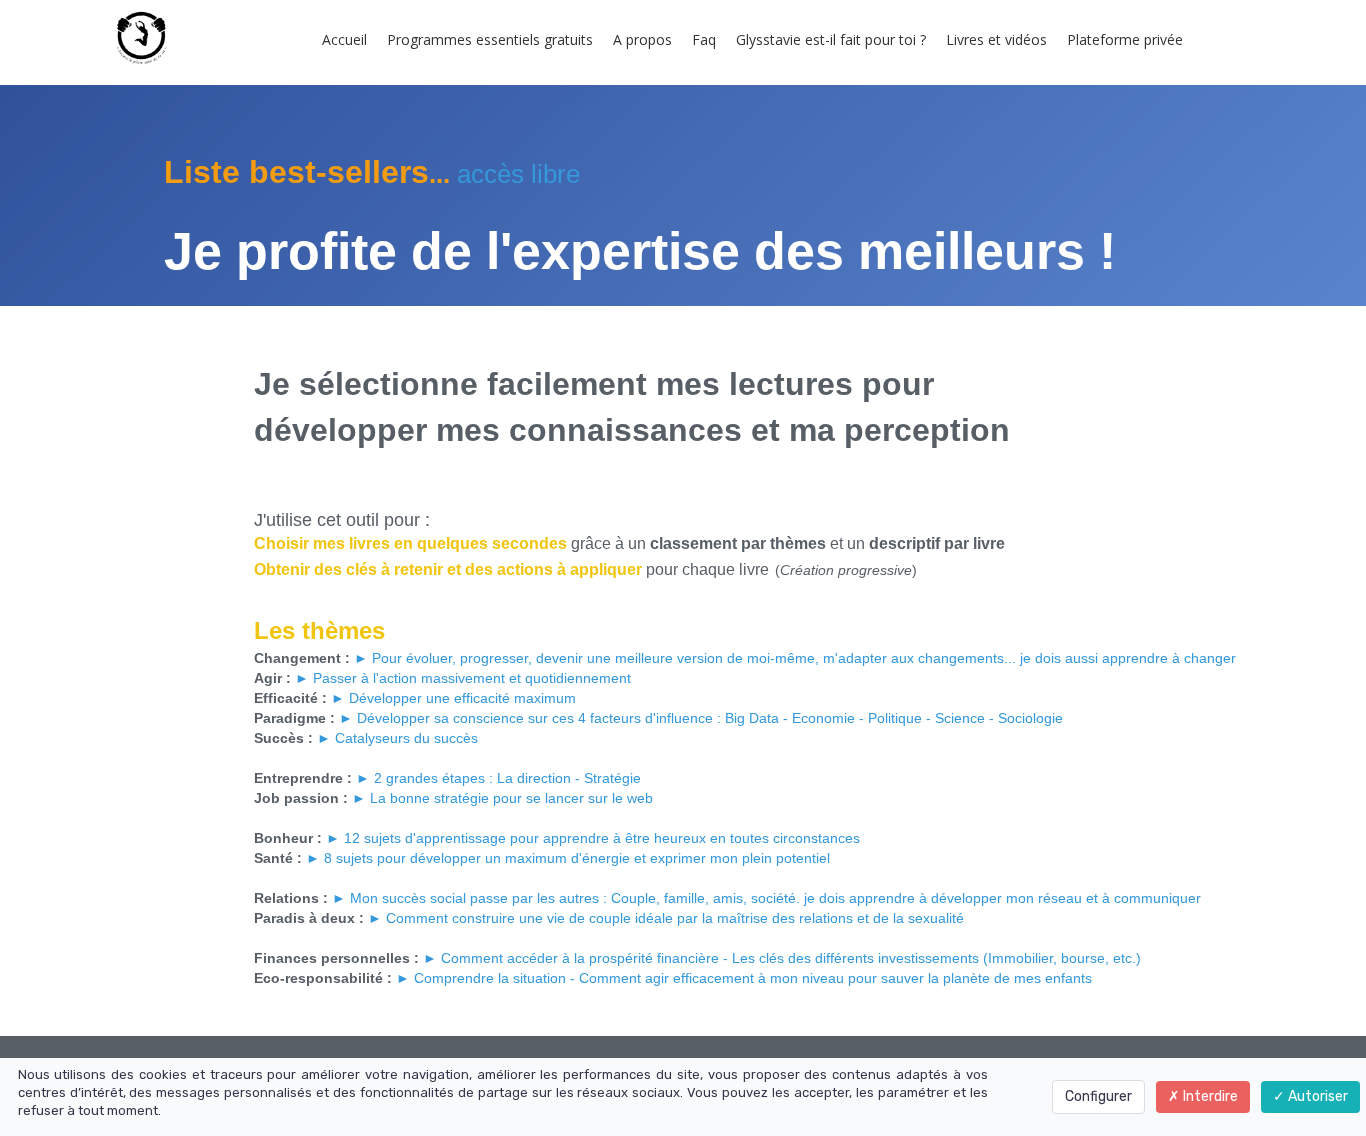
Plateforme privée (1125, 39)
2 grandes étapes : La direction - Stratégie (507, 778)
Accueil (344, 39)
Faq (704, 39)
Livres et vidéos (996, 39)
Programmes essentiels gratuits (490, 39)
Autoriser (1316, 1096)
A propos (642, 39)
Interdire (1209, 1096)
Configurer (1098, 1096)
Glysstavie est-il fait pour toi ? (831, 39)
